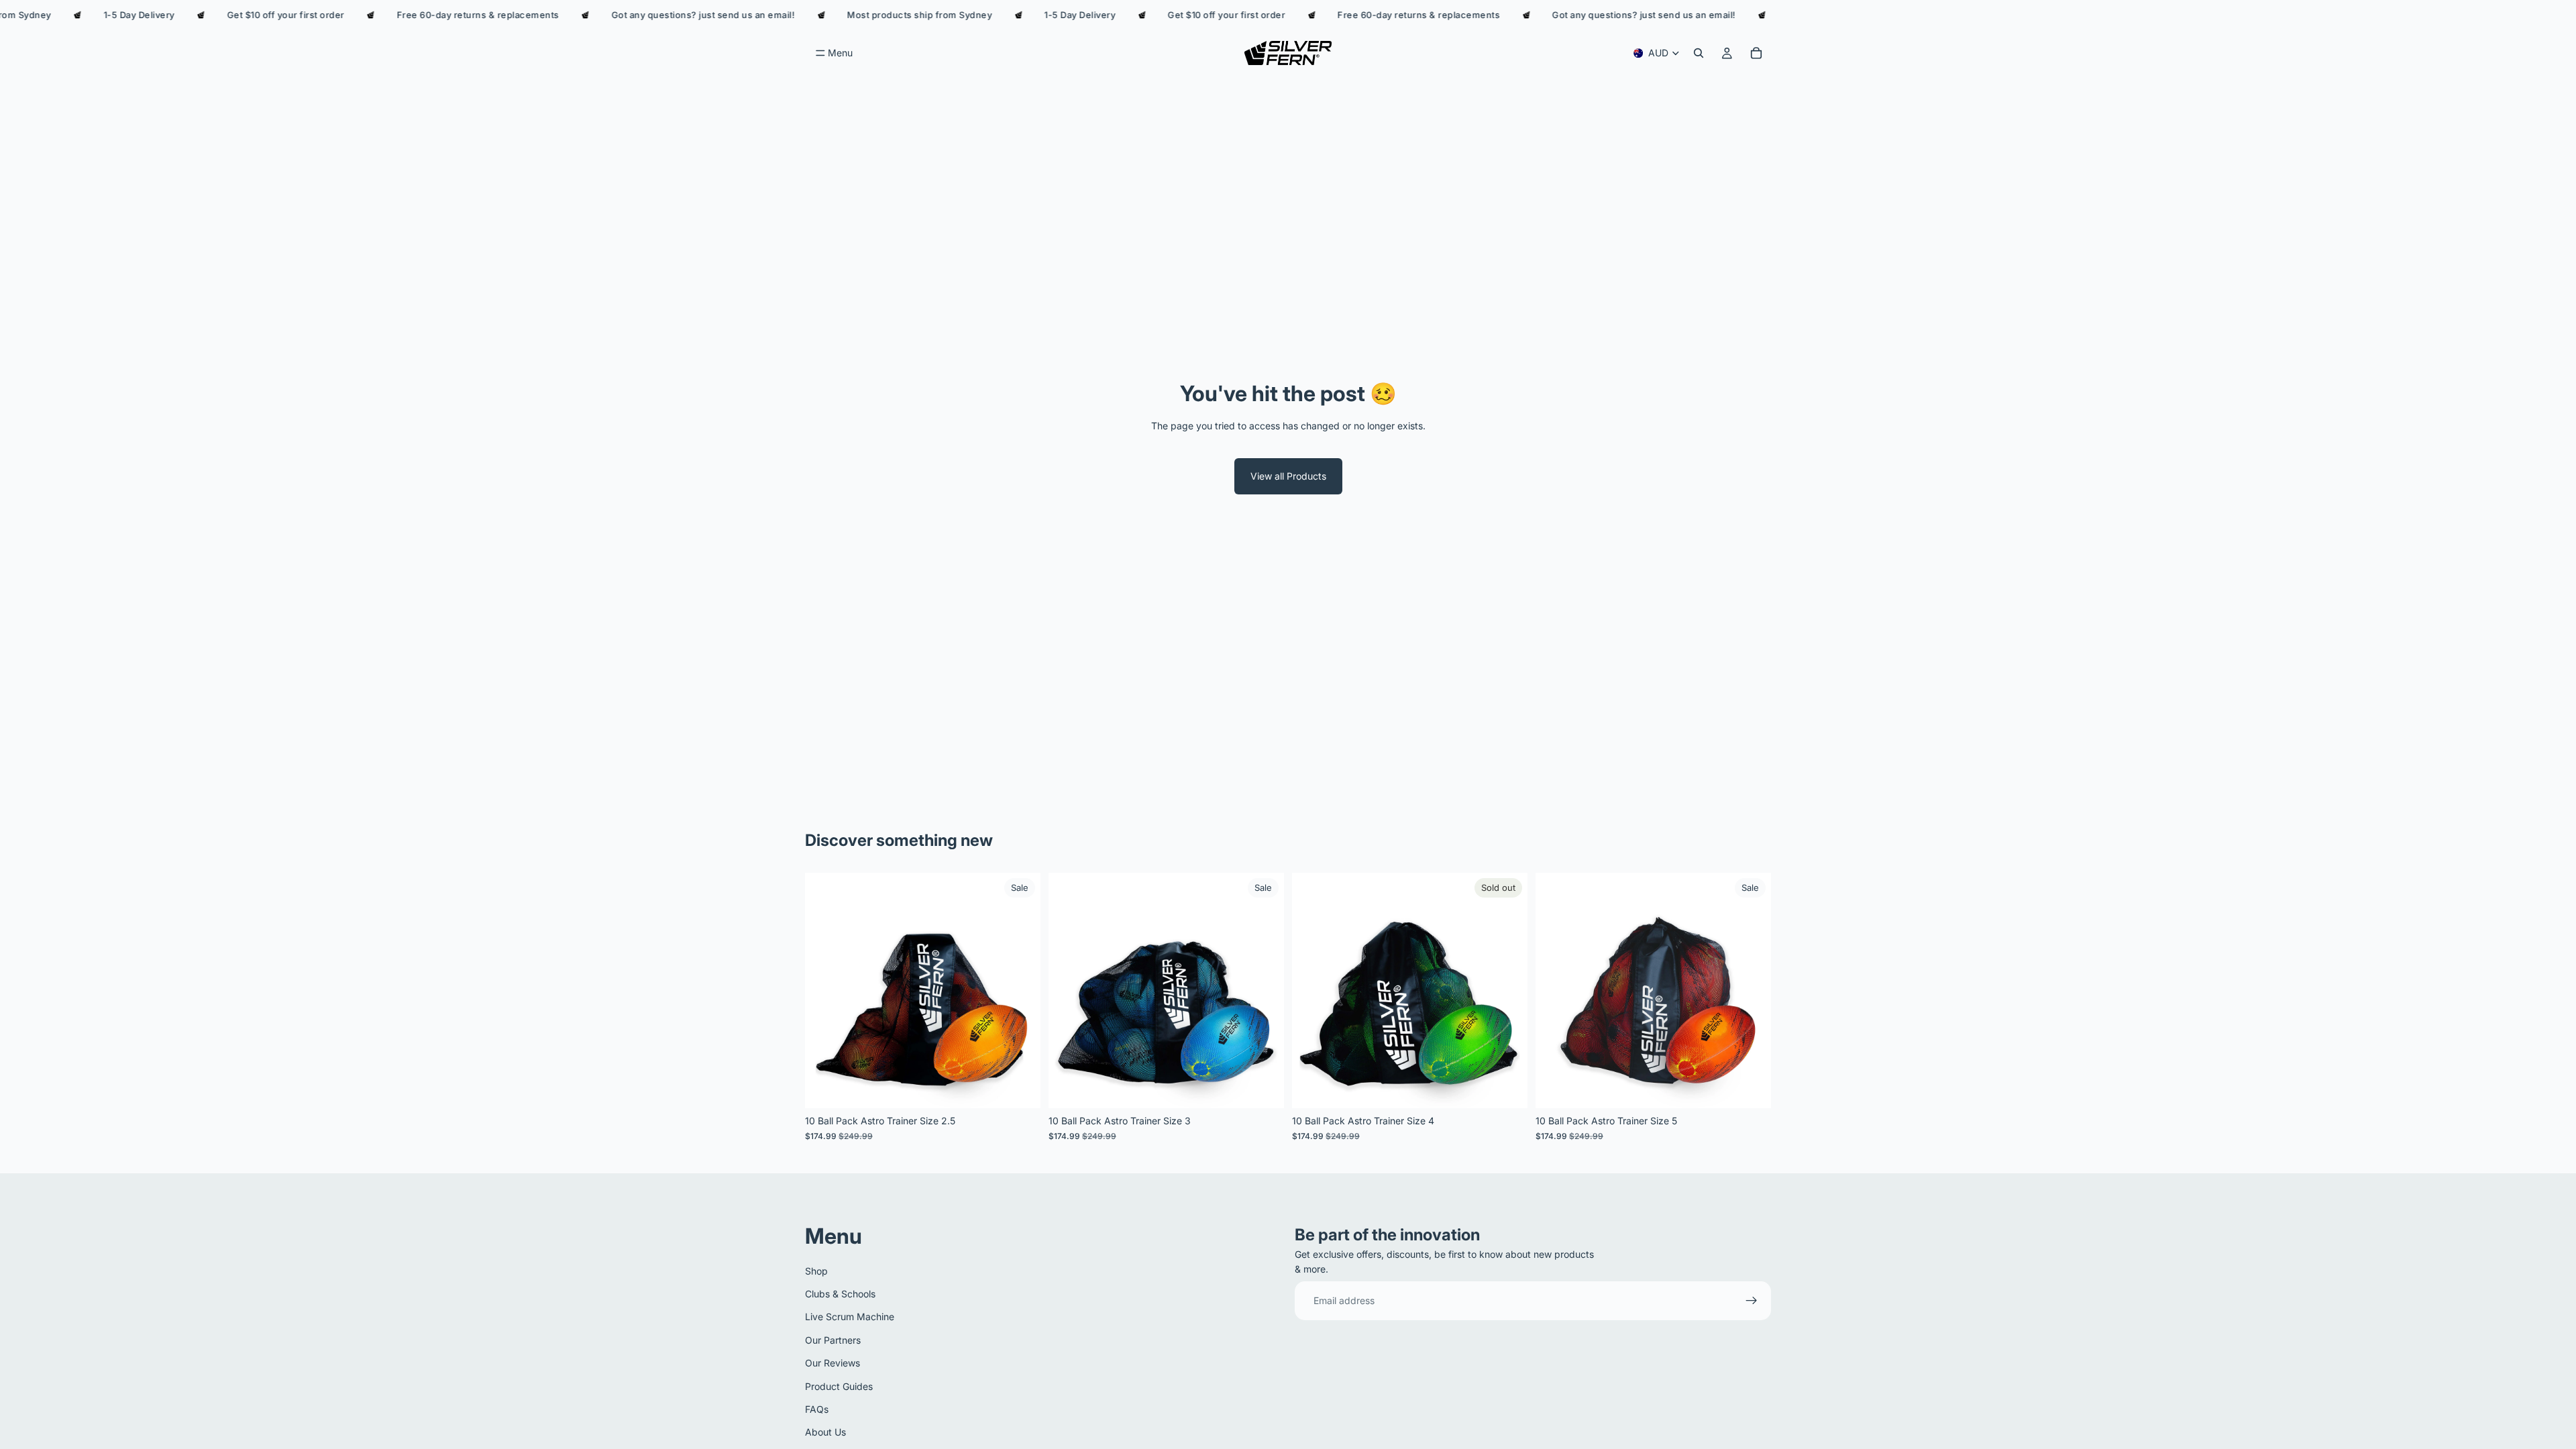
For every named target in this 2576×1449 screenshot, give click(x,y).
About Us (825, 1432)
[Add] (1020, 1087)
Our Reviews (833, 1363)
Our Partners (833, 1340)
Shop (816, 1271)
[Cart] (1756, 53)
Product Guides (839, 1386)
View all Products (1288, 476)
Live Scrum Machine (850, 1317)
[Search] (1699, 53)
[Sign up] (1752, 1301)
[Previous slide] (825, 991)
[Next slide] (1020, 991)
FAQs (817, 1409)
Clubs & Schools (840, 1294)
